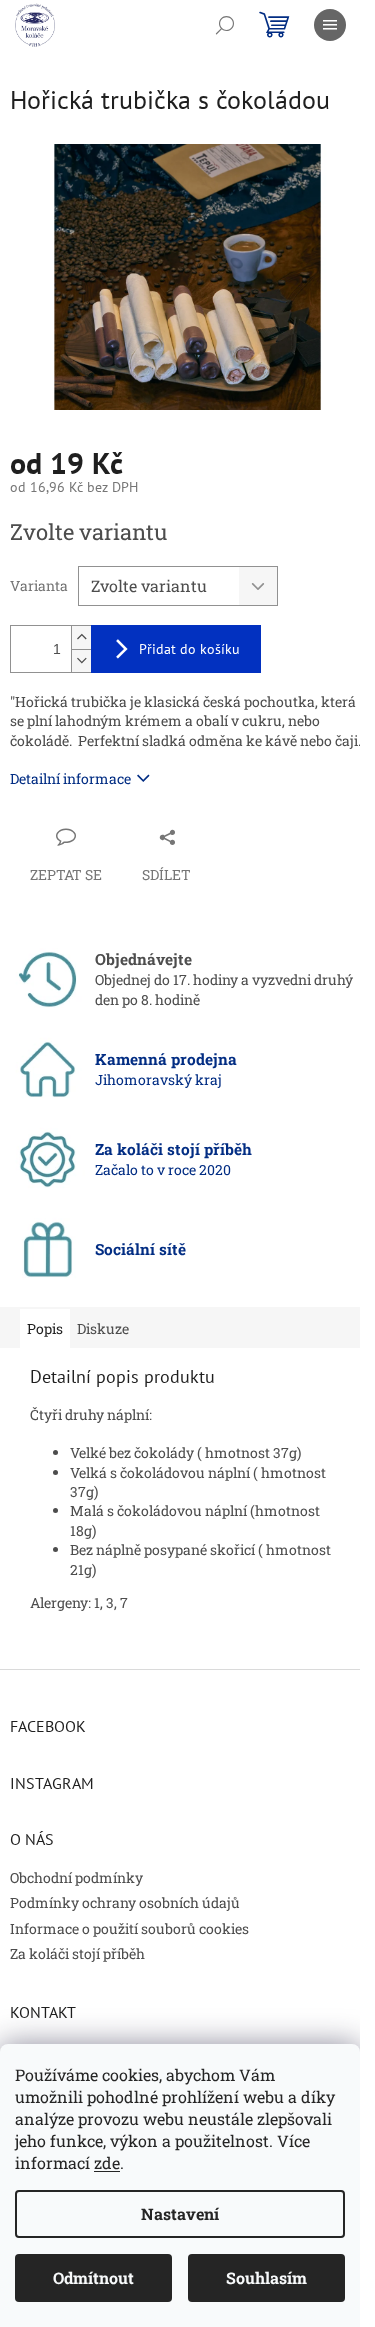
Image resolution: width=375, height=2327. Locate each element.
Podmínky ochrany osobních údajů (125, 1902)
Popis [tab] (45, 1328)
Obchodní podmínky (76, 1877)
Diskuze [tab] (103, 1328)
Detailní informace (70, 778)
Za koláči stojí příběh (77, 1953)
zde (107, 2162)
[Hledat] (225, 25)
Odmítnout (93, 2277)
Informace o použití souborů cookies (129, 1928)
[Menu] (330, 25)
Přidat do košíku (189, 649)
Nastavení (180, 2213)
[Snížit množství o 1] (81, 660)
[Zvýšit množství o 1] (81, 637)
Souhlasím (266, 2277)
